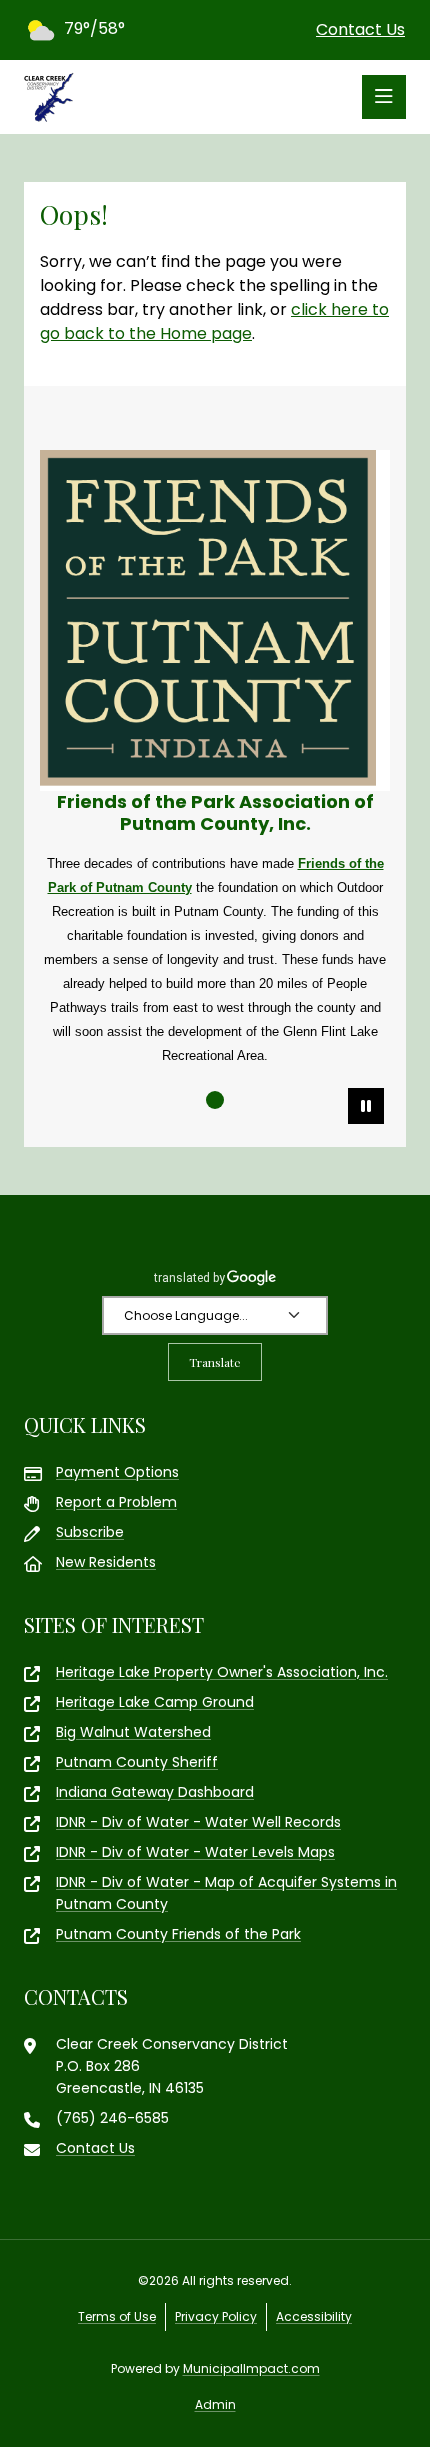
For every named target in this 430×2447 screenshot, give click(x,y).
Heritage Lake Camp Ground (155, 1702)
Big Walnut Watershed (133, 1732)
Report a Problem (116, 1502)
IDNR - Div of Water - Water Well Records (198, 1822)
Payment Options (117, 1472)
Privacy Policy (216, 2316)
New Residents (106, 1562)
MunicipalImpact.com (251, 2368)
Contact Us (360, 29)
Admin (215, 2404)
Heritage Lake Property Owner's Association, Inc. (222, 1672)
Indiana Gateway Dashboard (155, 1792)
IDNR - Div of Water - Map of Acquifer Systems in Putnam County (226, 1893)
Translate (215, 1362)
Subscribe (90, 1532)
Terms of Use (117, 2316)
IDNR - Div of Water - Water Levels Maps (195, 1852)
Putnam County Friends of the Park (178, 1934)
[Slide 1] (215, 1100)
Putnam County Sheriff (137, 1762)
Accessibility (314, 2316)
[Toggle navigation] (384, 97)
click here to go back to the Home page (214, 321)
